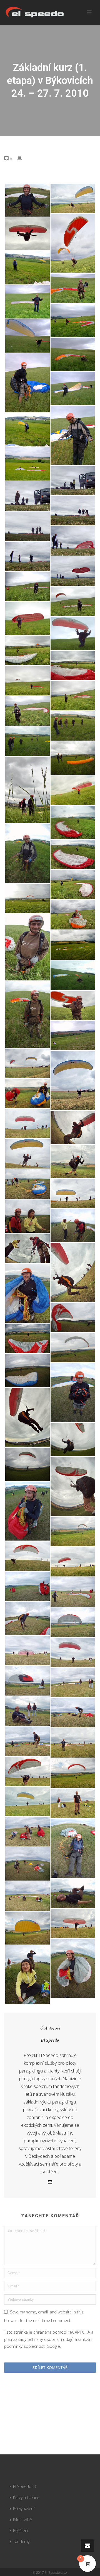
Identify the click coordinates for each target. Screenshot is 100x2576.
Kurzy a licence (26, 2497)
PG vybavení (24, 2509)
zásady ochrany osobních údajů (43, 2339)
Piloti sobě (22, 2520)
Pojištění (21, 2530)
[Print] (22, 158)
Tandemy (21, 2542)
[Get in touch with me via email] (50, 2182)
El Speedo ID (25, 2486)
